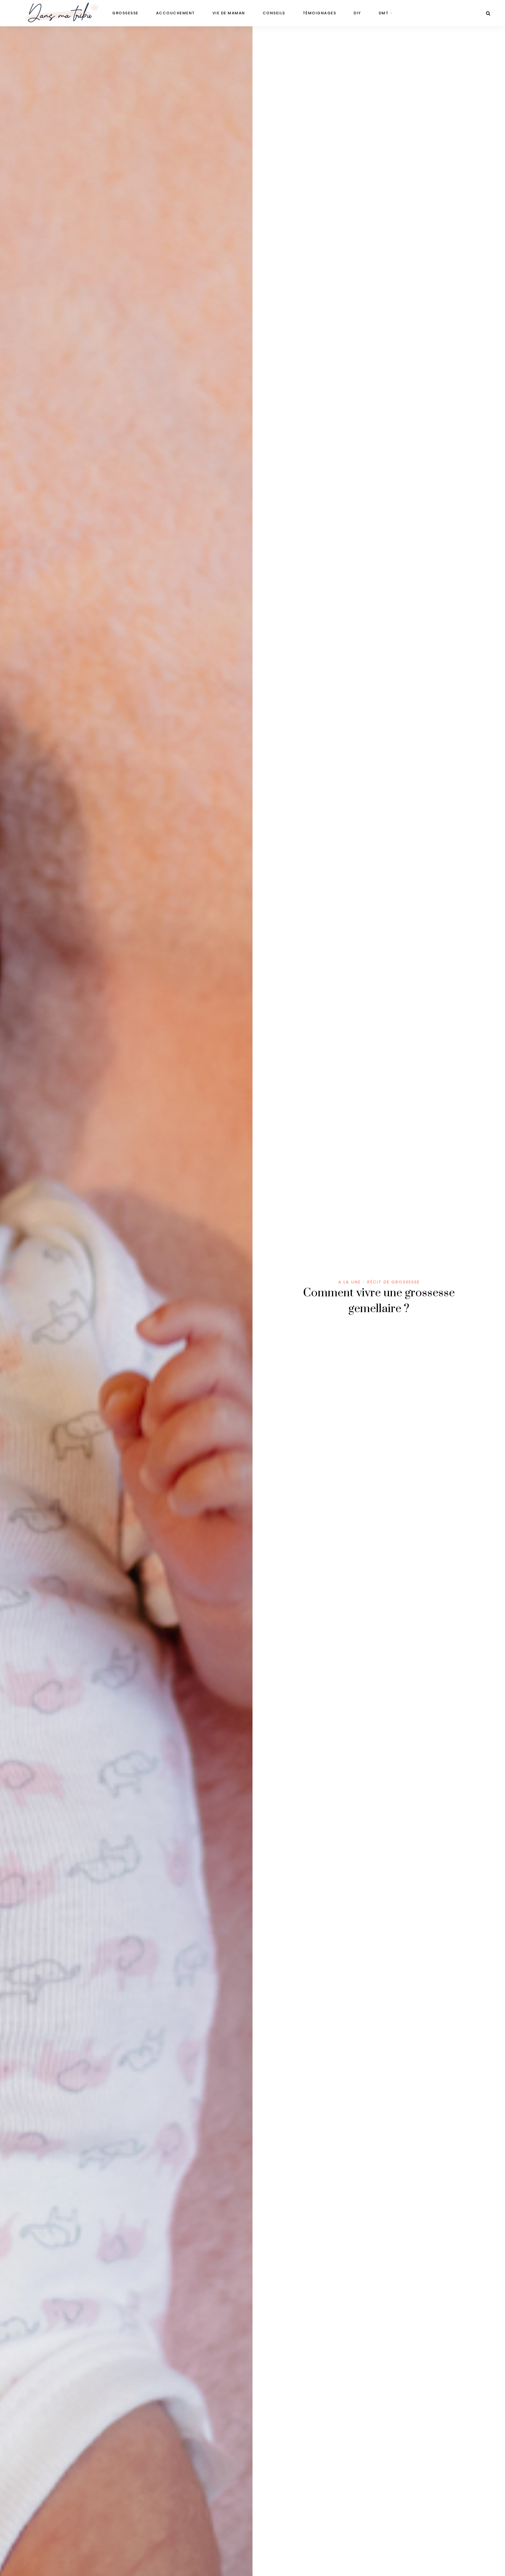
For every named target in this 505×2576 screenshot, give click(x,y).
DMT (384, 13)
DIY (357, 13)
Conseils (274, 13)
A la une (349, 1282)
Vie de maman (229, 13)
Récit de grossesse (393, 1282)
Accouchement (175, 13)
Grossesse (125, 13)
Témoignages (320, 13)
